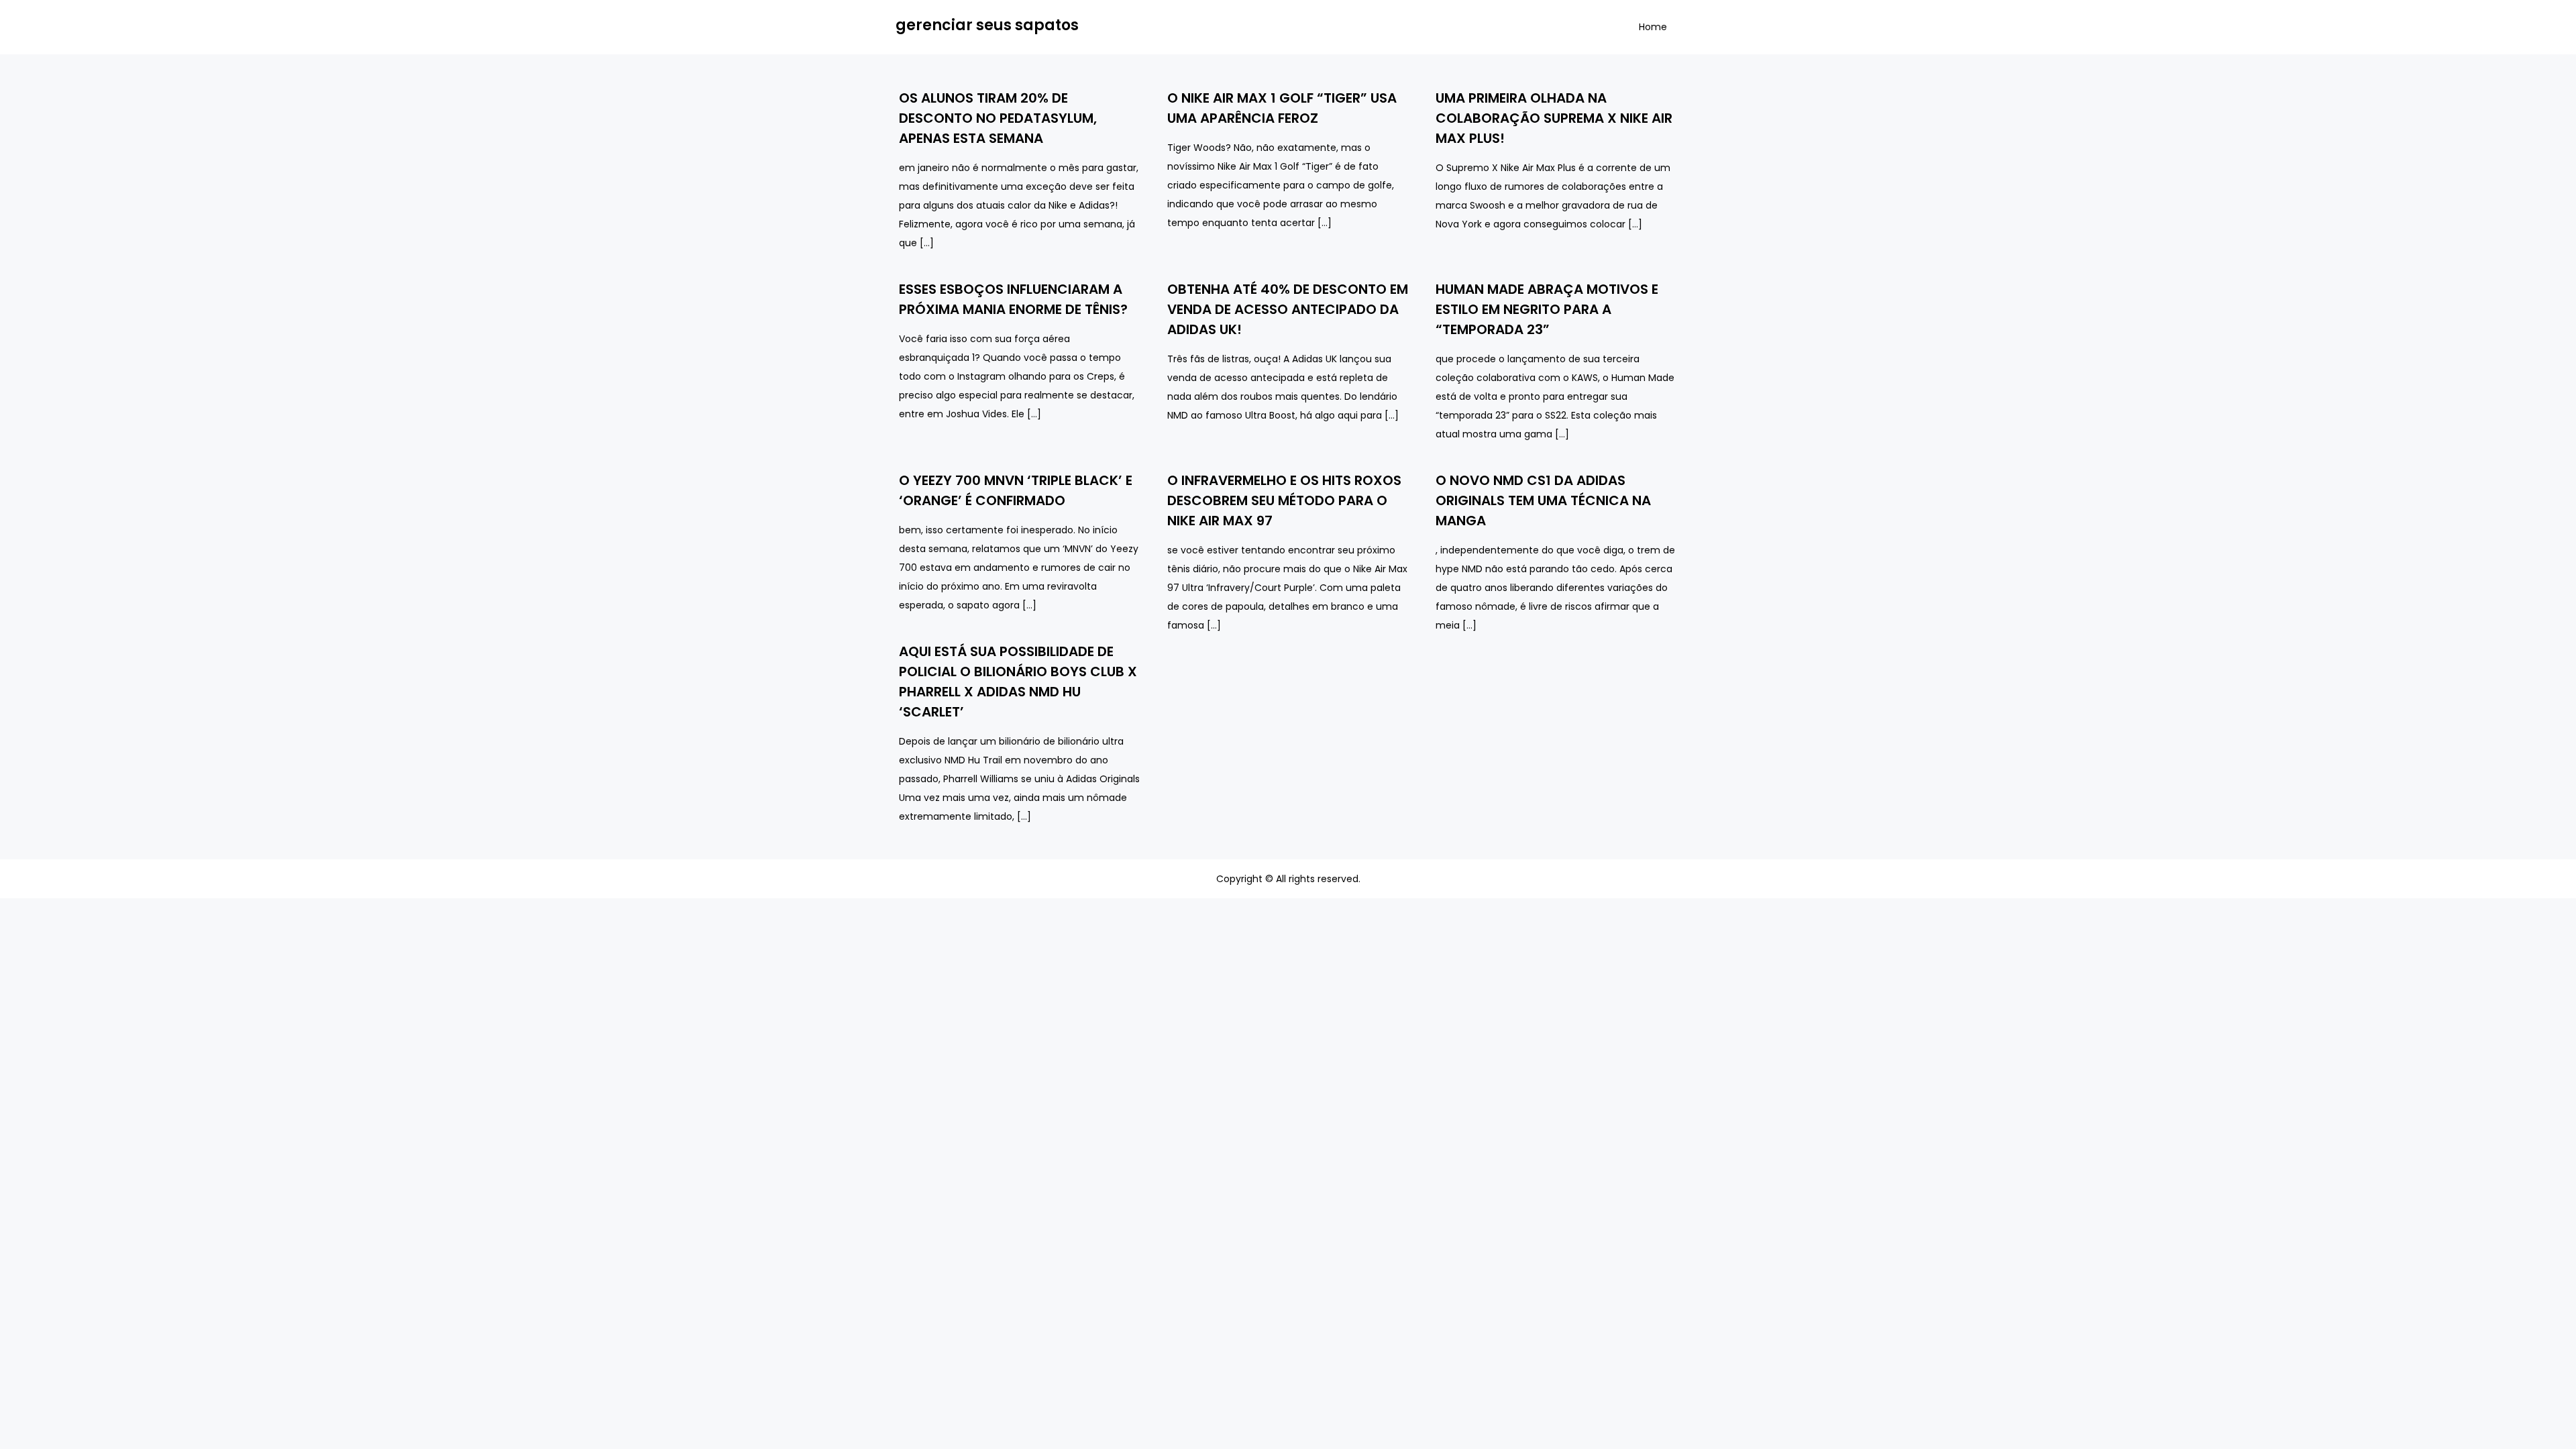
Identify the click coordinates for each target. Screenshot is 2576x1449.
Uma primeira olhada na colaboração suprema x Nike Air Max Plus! (1554, 118)
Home (1653, 27)
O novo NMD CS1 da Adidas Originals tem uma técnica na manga (1543, 500)
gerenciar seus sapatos (987, 25)
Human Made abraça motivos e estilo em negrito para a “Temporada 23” (1547, 309)
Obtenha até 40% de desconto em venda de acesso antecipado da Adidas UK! (1288, 309)
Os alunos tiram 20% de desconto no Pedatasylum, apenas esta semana (998, 118)
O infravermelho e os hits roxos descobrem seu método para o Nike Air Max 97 (1284, 500)
